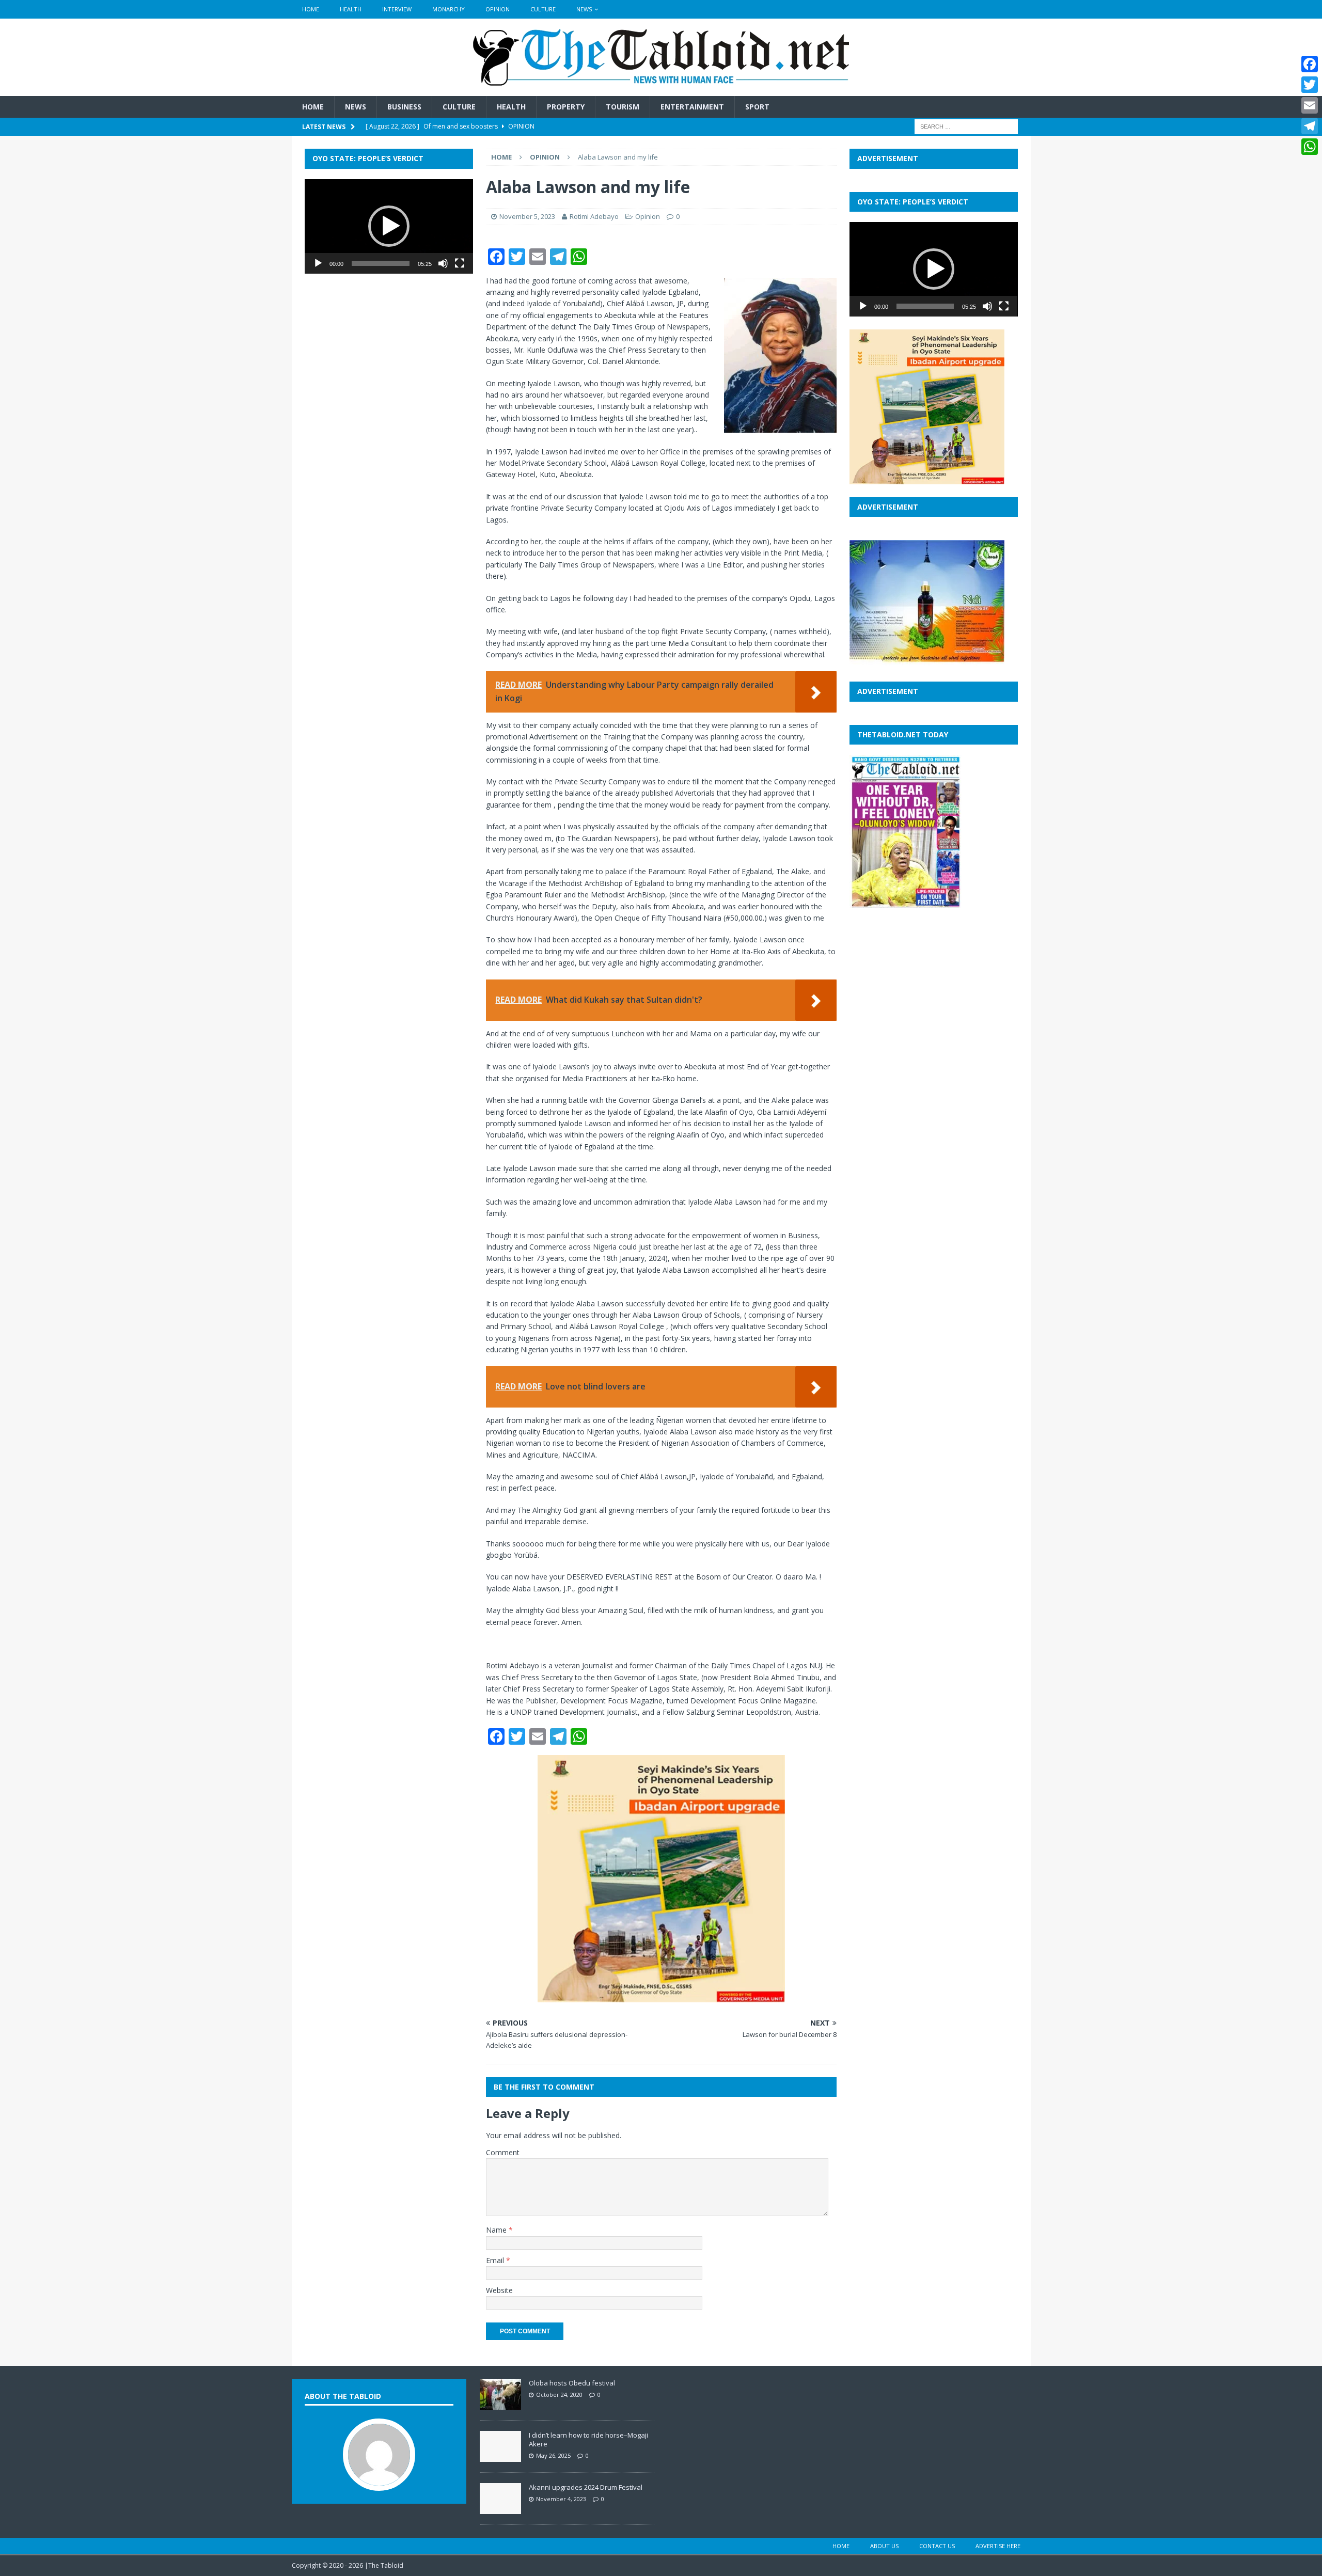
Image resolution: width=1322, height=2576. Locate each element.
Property (566, 107)
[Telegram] (1310, 126)
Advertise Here (998, 2546)
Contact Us (937, 2546)
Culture (543, 9)
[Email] (1310, 105)
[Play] (318, 263)
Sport (757, 107)
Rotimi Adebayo (595, 216)
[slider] (381, 263)
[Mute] (443, 263)
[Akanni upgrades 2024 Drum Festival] (500, 2509)
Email (496, 2260)
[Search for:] (966, 126)
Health (351, 9)
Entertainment (692, 107)
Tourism (623, 107)
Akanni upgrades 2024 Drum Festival (586, 2487)
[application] (389, 226)
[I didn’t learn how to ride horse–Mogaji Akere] (500, 2457)
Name (497, 2230)
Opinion (498, 9)
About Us (884, 2546)
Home (311, 9)
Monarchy (448, 9)
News (584, 9)
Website (499, 2290)
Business (404, 107)
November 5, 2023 (527, 216)
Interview (397, 9)
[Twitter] (1310, 85)
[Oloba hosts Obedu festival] (500, 2405)
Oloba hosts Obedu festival (572, 2383)
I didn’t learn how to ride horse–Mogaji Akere (588, 2439)
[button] (389, 226)
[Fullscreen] (460, 263)
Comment (503, 2152)
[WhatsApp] (1310, 147)
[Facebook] (1310, 64)
